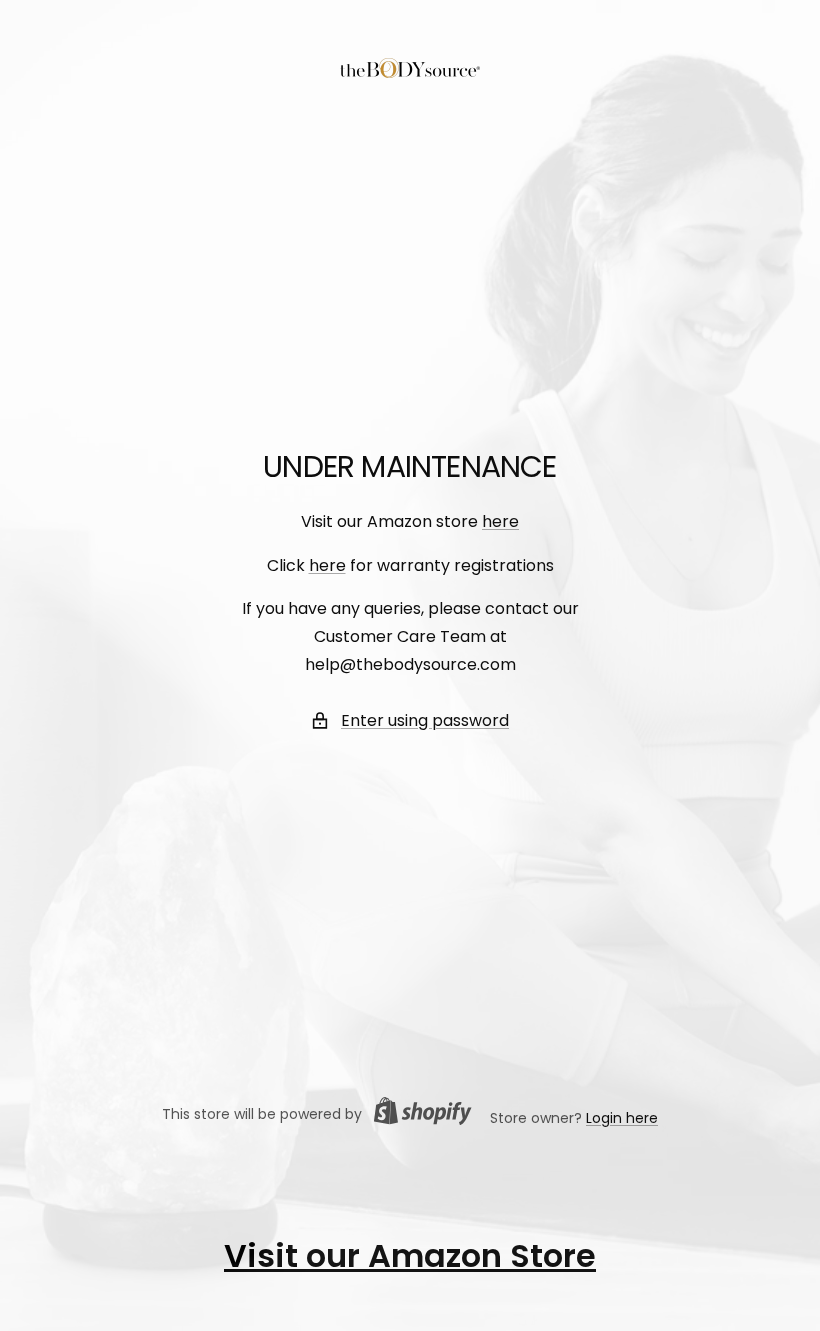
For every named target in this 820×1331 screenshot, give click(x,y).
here (500, 521)
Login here (622, 1118)
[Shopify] (417, 1114)
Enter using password (425, 720)
